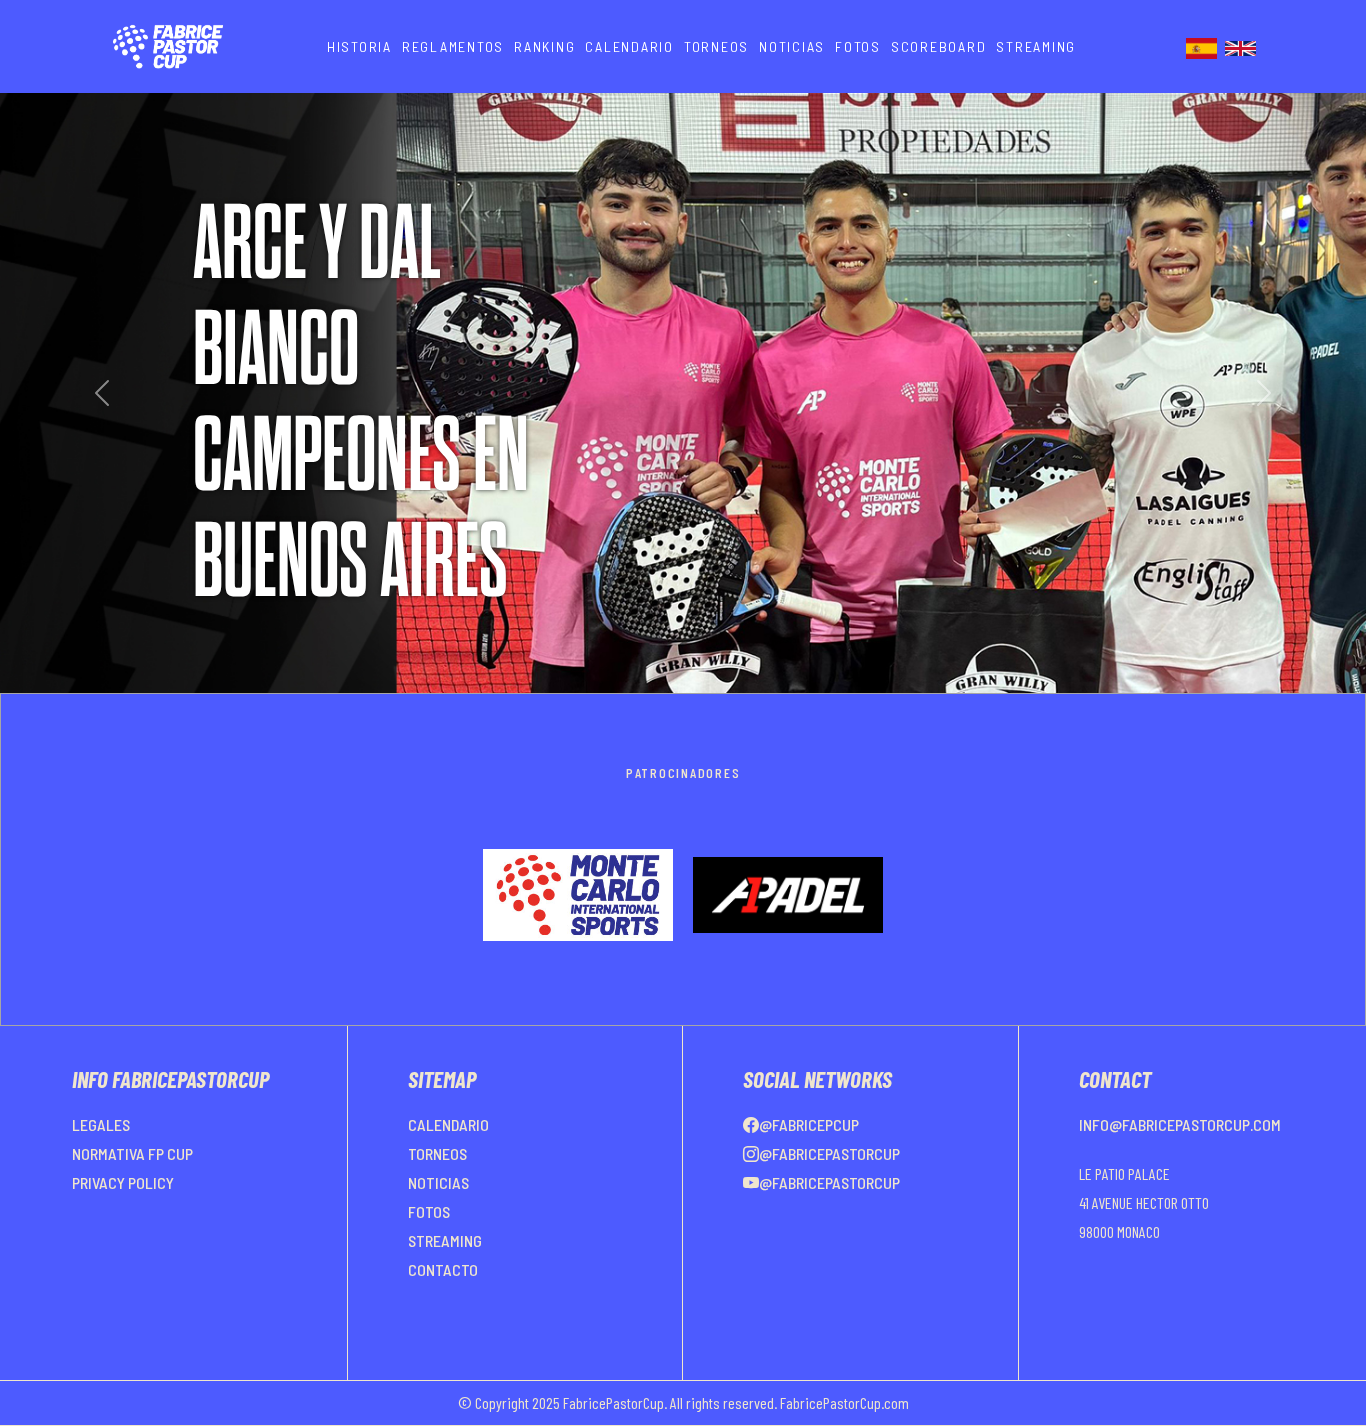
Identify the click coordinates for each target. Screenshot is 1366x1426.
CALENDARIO (629, 46)
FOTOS (858, 46)
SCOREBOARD (939, 46)
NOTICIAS (792, 46)
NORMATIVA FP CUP (132, 1201)
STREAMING (1036, 46)
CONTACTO (443, 1317)
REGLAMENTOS (453, 46)
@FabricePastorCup (829, 1201)
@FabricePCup (809, 1172)
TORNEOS (716, 46)
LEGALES (101, 1172)
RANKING (544, 46)
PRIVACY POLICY (123, 1230)
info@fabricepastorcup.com (1180, 1172)
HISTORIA (359, 46)
